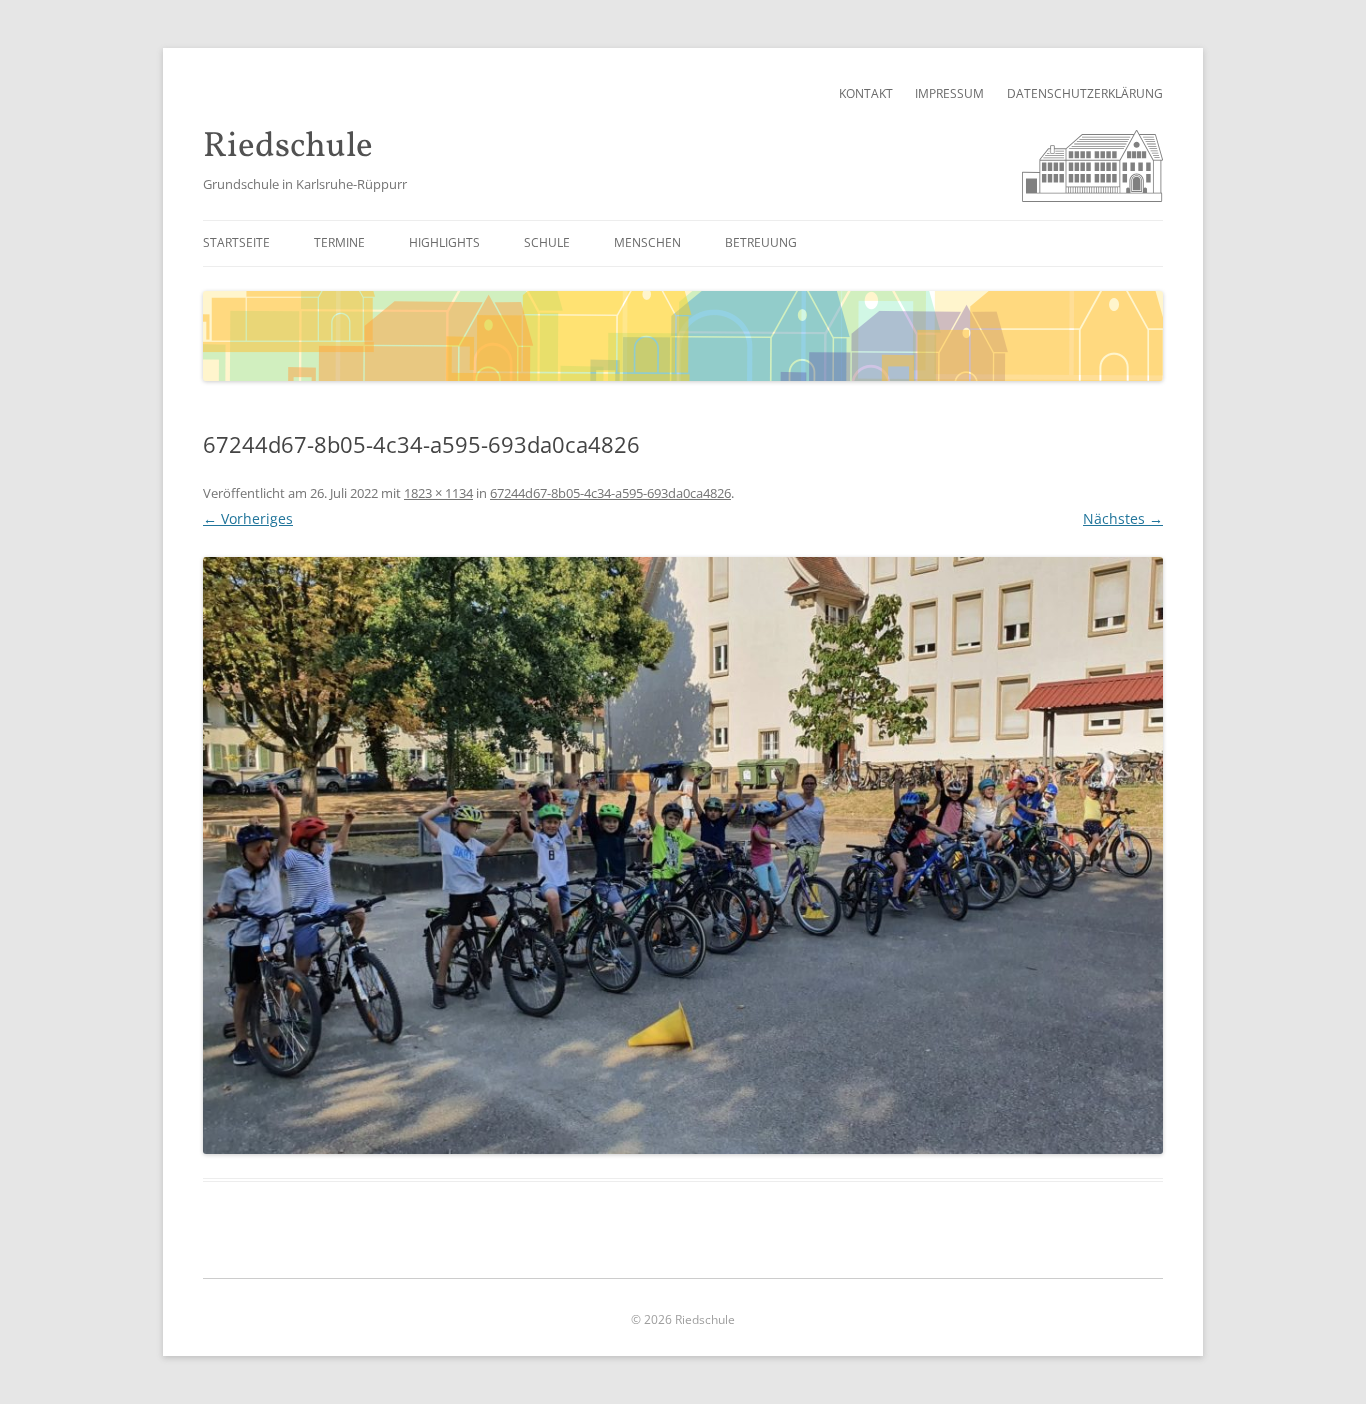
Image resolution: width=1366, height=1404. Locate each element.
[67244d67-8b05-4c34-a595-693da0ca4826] (683, 855)
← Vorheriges (248, 518)
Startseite (236, 242)
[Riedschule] (1092, 196)
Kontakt (866, 93)
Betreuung (761, 242)
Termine (339, 242)
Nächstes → (1123, 518)
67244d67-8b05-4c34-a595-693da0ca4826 (610, 493)
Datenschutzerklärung (1085, 93)
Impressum (949, 93)
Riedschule (288, 147)
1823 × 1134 (438, 493)
